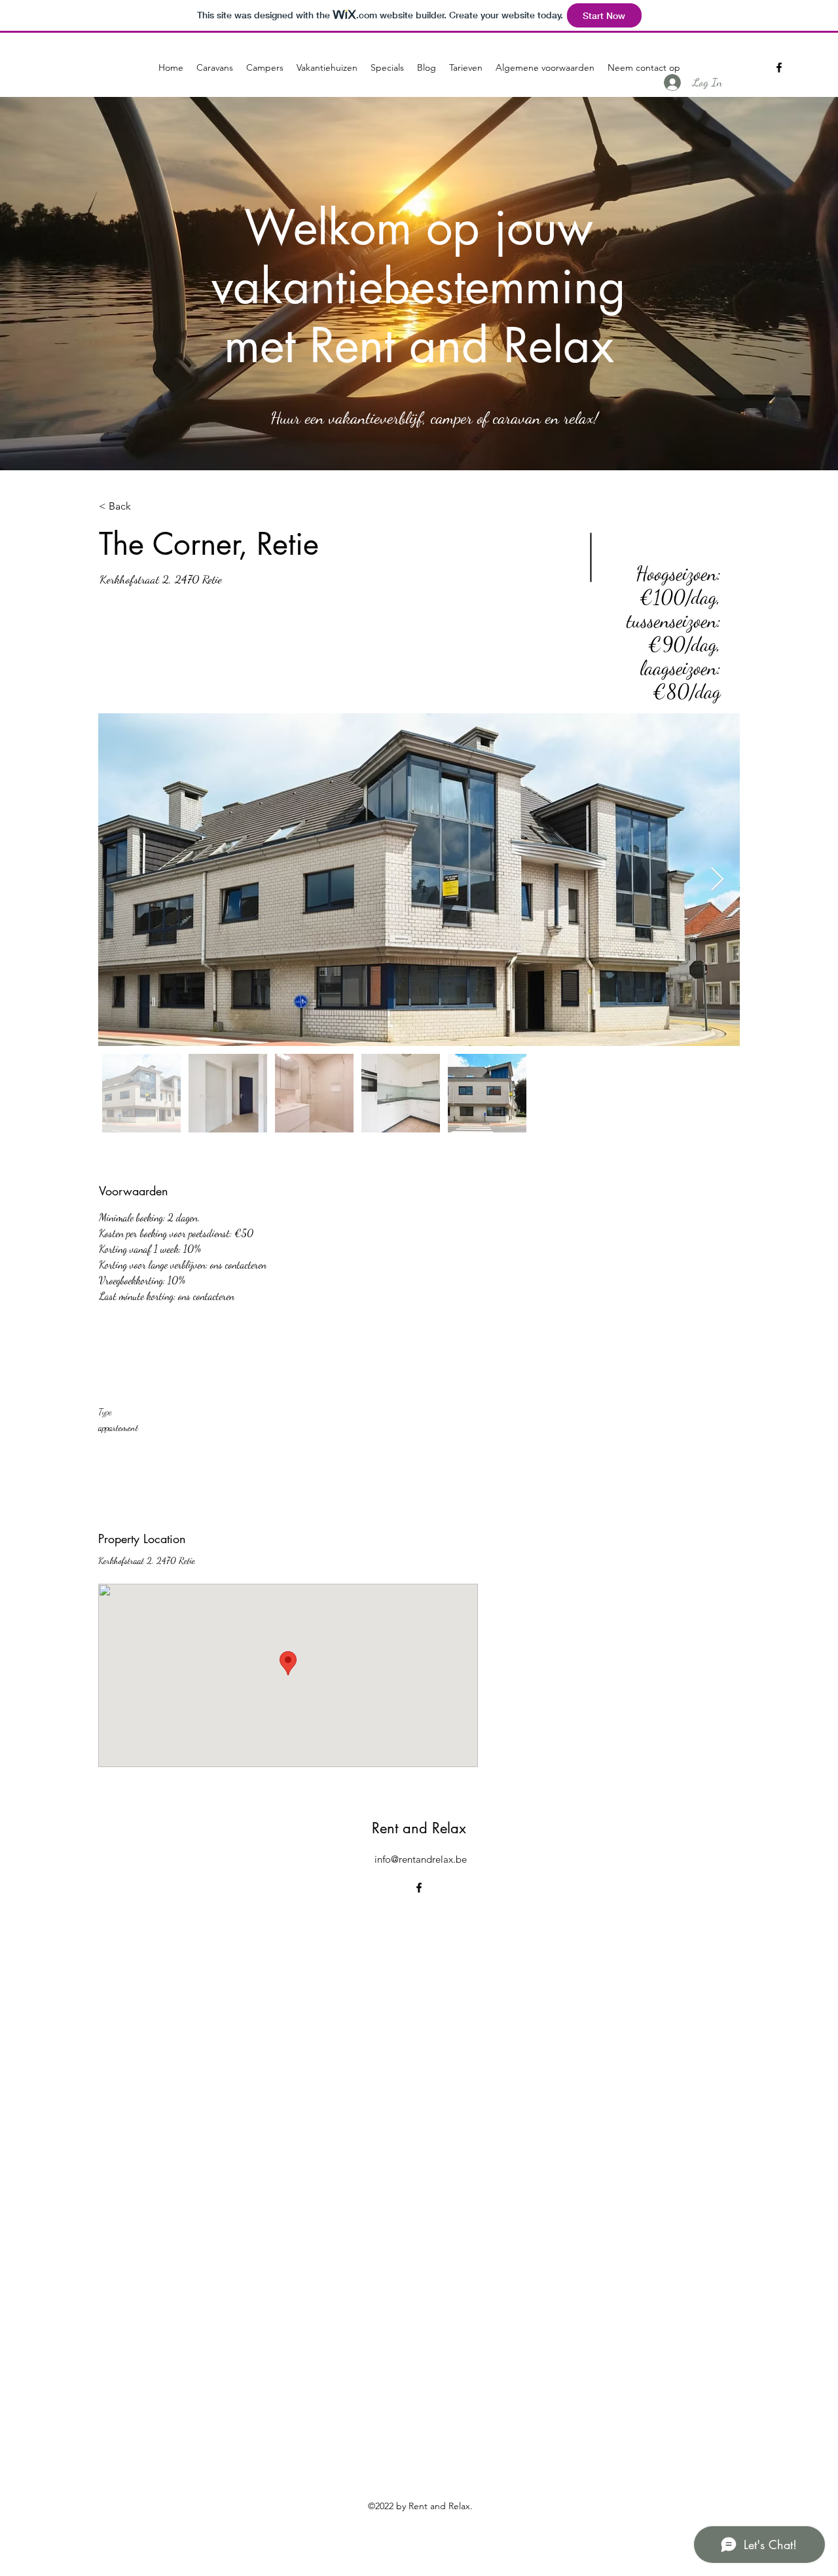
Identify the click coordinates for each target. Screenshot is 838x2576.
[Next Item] (717, 880)
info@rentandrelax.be (421, 1859)
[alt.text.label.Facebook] (779, 67)
